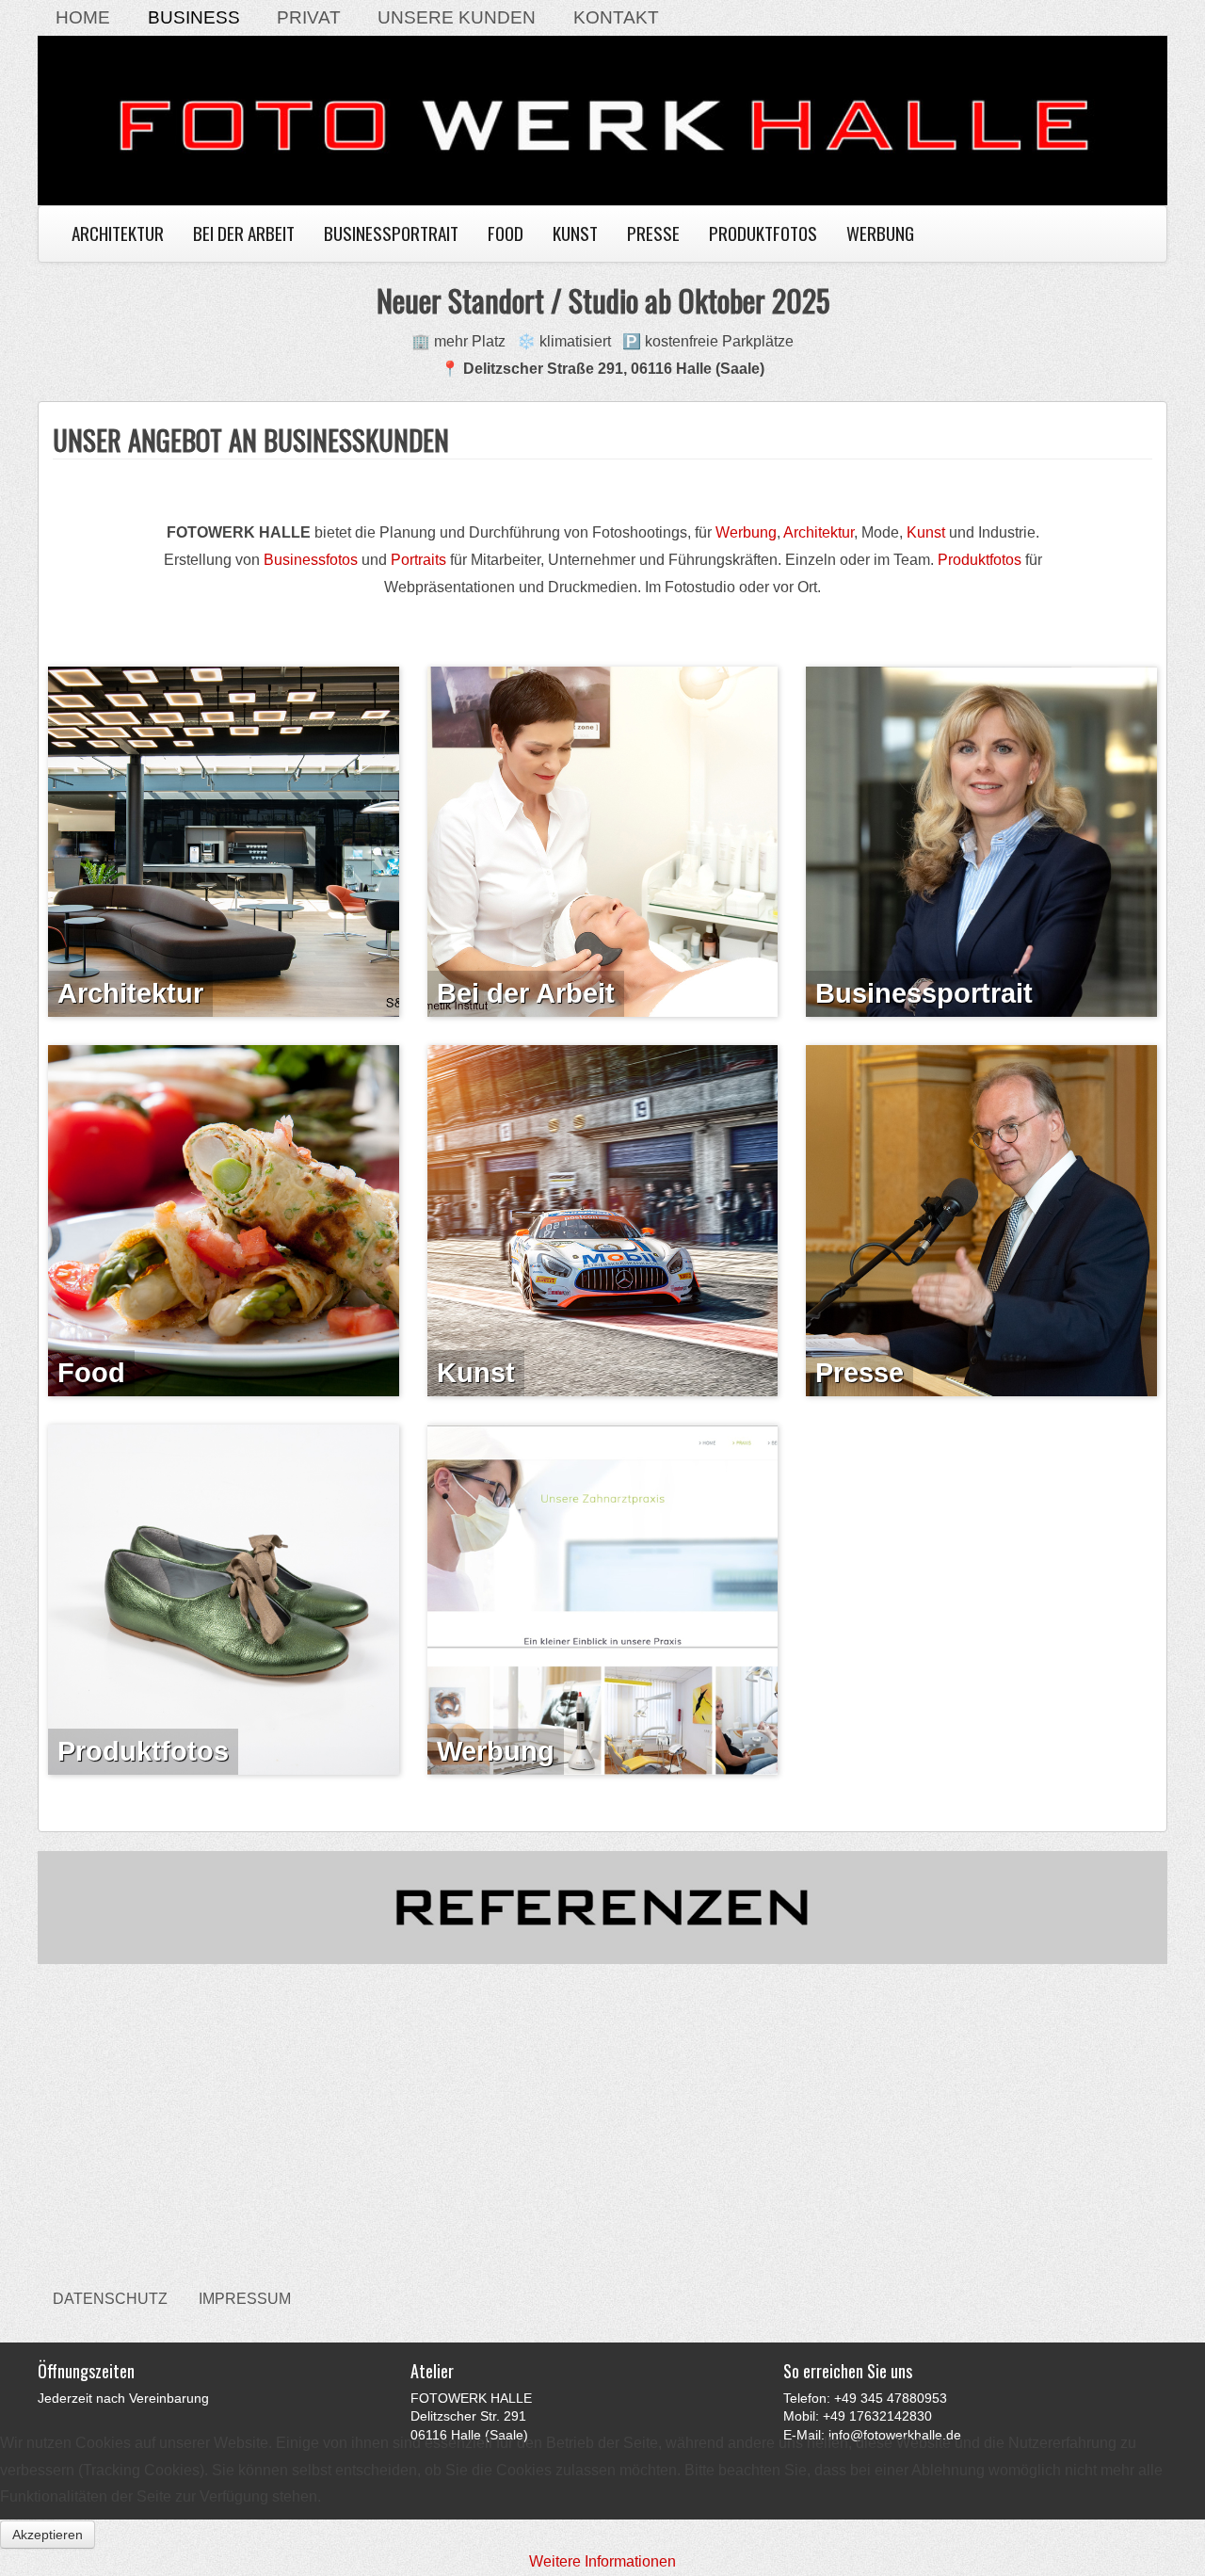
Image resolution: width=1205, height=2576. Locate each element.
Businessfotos (311, 560)
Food (506, 233)
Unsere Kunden (457, 17)
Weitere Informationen (602, 2561)
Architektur (118, 233)
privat (309, 17)
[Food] (224, 1220)
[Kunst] (603, 1220)
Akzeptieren (48, 2535)
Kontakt (616, 17)
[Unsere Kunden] (602, 1906)
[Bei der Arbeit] (603, 840)
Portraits (418, 560)
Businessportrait (391, 233)
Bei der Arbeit (244, 233)
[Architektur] (224, 840)
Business (194, 17)
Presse (653, 233)
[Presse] (981, 1220)
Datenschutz (110, 2299)
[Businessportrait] (981, 840)
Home (83, 17)
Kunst (575, 233)
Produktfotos (763, 233)
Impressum (245, 2299)
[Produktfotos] (224, 1598)
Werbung (880, 233)
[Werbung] (603, 1598)
